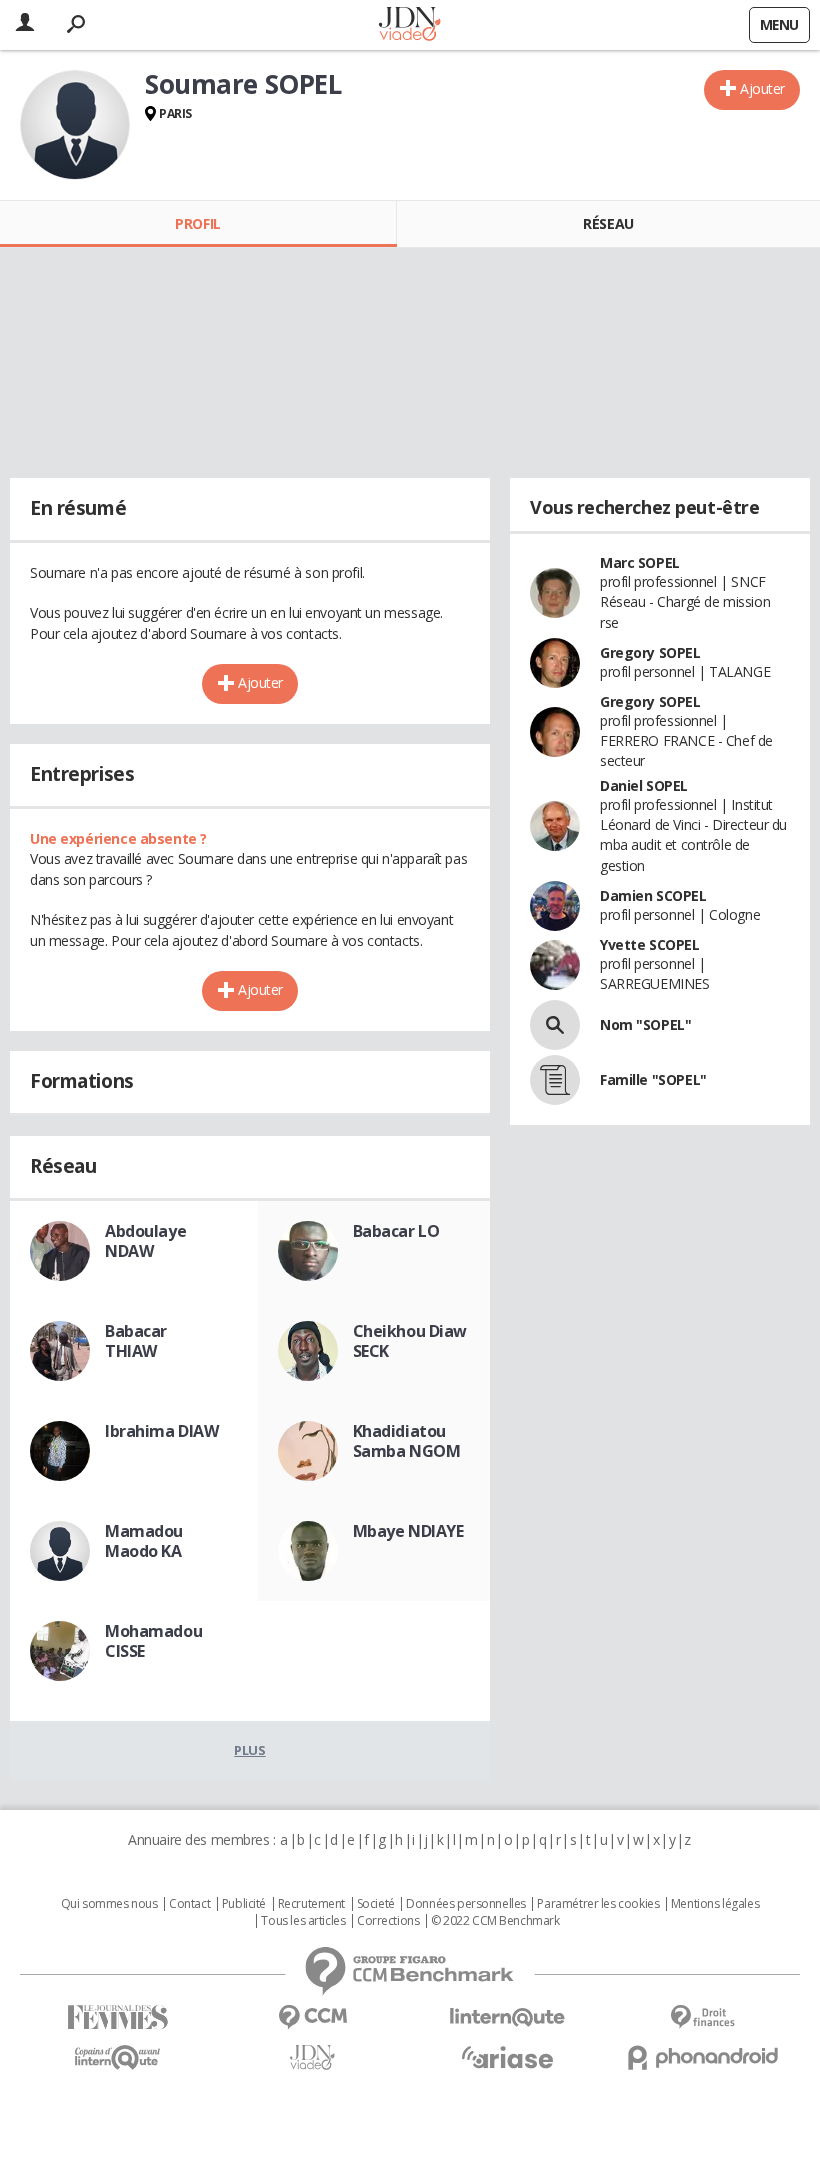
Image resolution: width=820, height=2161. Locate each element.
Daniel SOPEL (644, 785)
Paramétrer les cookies (598, 1904)
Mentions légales (715, 1904)
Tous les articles (303, 1921)
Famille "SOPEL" (653, 1079)
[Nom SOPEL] (555, 1025)
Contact (189, 1904)
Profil (197, 223)
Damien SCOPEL (653, 895)
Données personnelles (466, 1904)
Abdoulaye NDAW (145, 1241)
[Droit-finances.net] (702, 2017)
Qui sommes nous (109, 1904)
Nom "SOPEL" (645, 1024)
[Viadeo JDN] (312, 2057)
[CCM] (312, 2017)
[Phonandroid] (702, 2057)
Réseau (608, 223)
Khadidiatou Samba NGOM (407, 1441)
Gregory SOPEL (650, 652)
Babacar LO (396, 1231)
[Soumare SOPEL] (75, 125)
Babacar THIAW (136, 1341)
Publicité (244, 1904)
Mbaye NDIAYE (408, 1531)
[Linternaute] (507, 2017)
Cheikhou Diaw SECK (410, 1341)
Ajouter (762, 88)
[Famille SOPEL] (555, 1080)
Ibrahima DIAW (162, 1431)
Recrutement (311, 1904)
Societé (376, 1904)
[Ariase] (507, 2057)
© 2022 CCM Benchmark (495, 1921)
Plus (249, 1750)
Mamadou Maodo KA (144, 1541)
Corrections (388, 1921)
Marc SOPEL (640, 562)
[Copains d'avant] (117, 2057)
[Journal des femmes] (117, 2017)
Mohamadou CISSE (153, 1641)
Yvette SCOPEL (650, 944)
